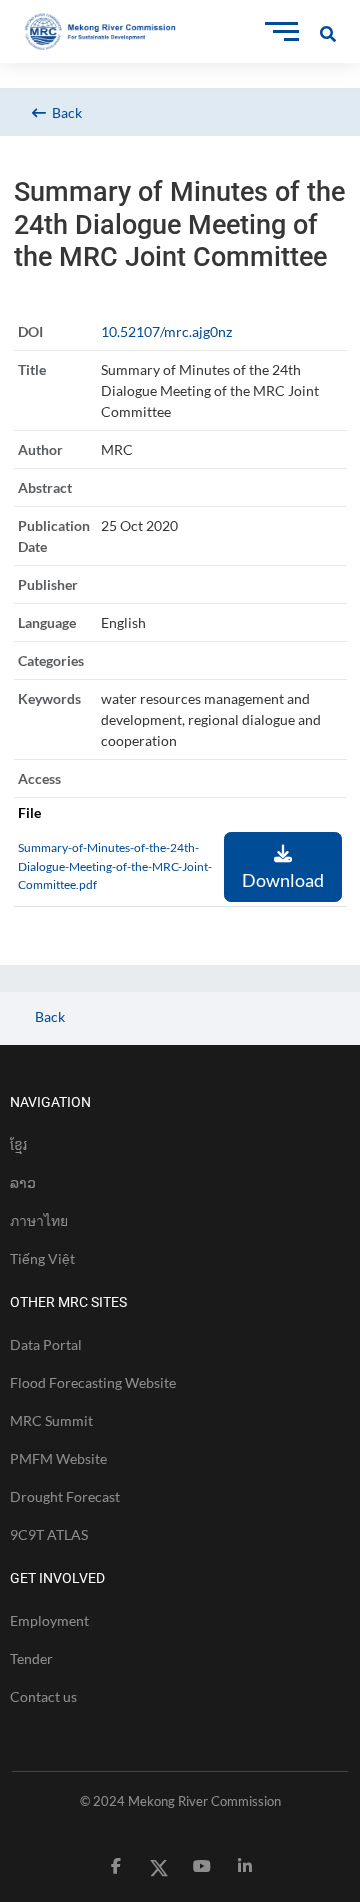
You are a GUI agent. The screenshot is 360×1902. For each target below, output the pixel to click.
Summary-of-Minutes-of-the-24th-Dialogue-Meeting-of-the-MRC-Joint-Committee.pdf (115, 866)
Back (64, 112)
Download (283, 880)
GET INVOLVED (57, 1578)
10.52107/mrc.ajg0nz (166, 331)
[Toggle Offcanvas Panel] (328, 31)
